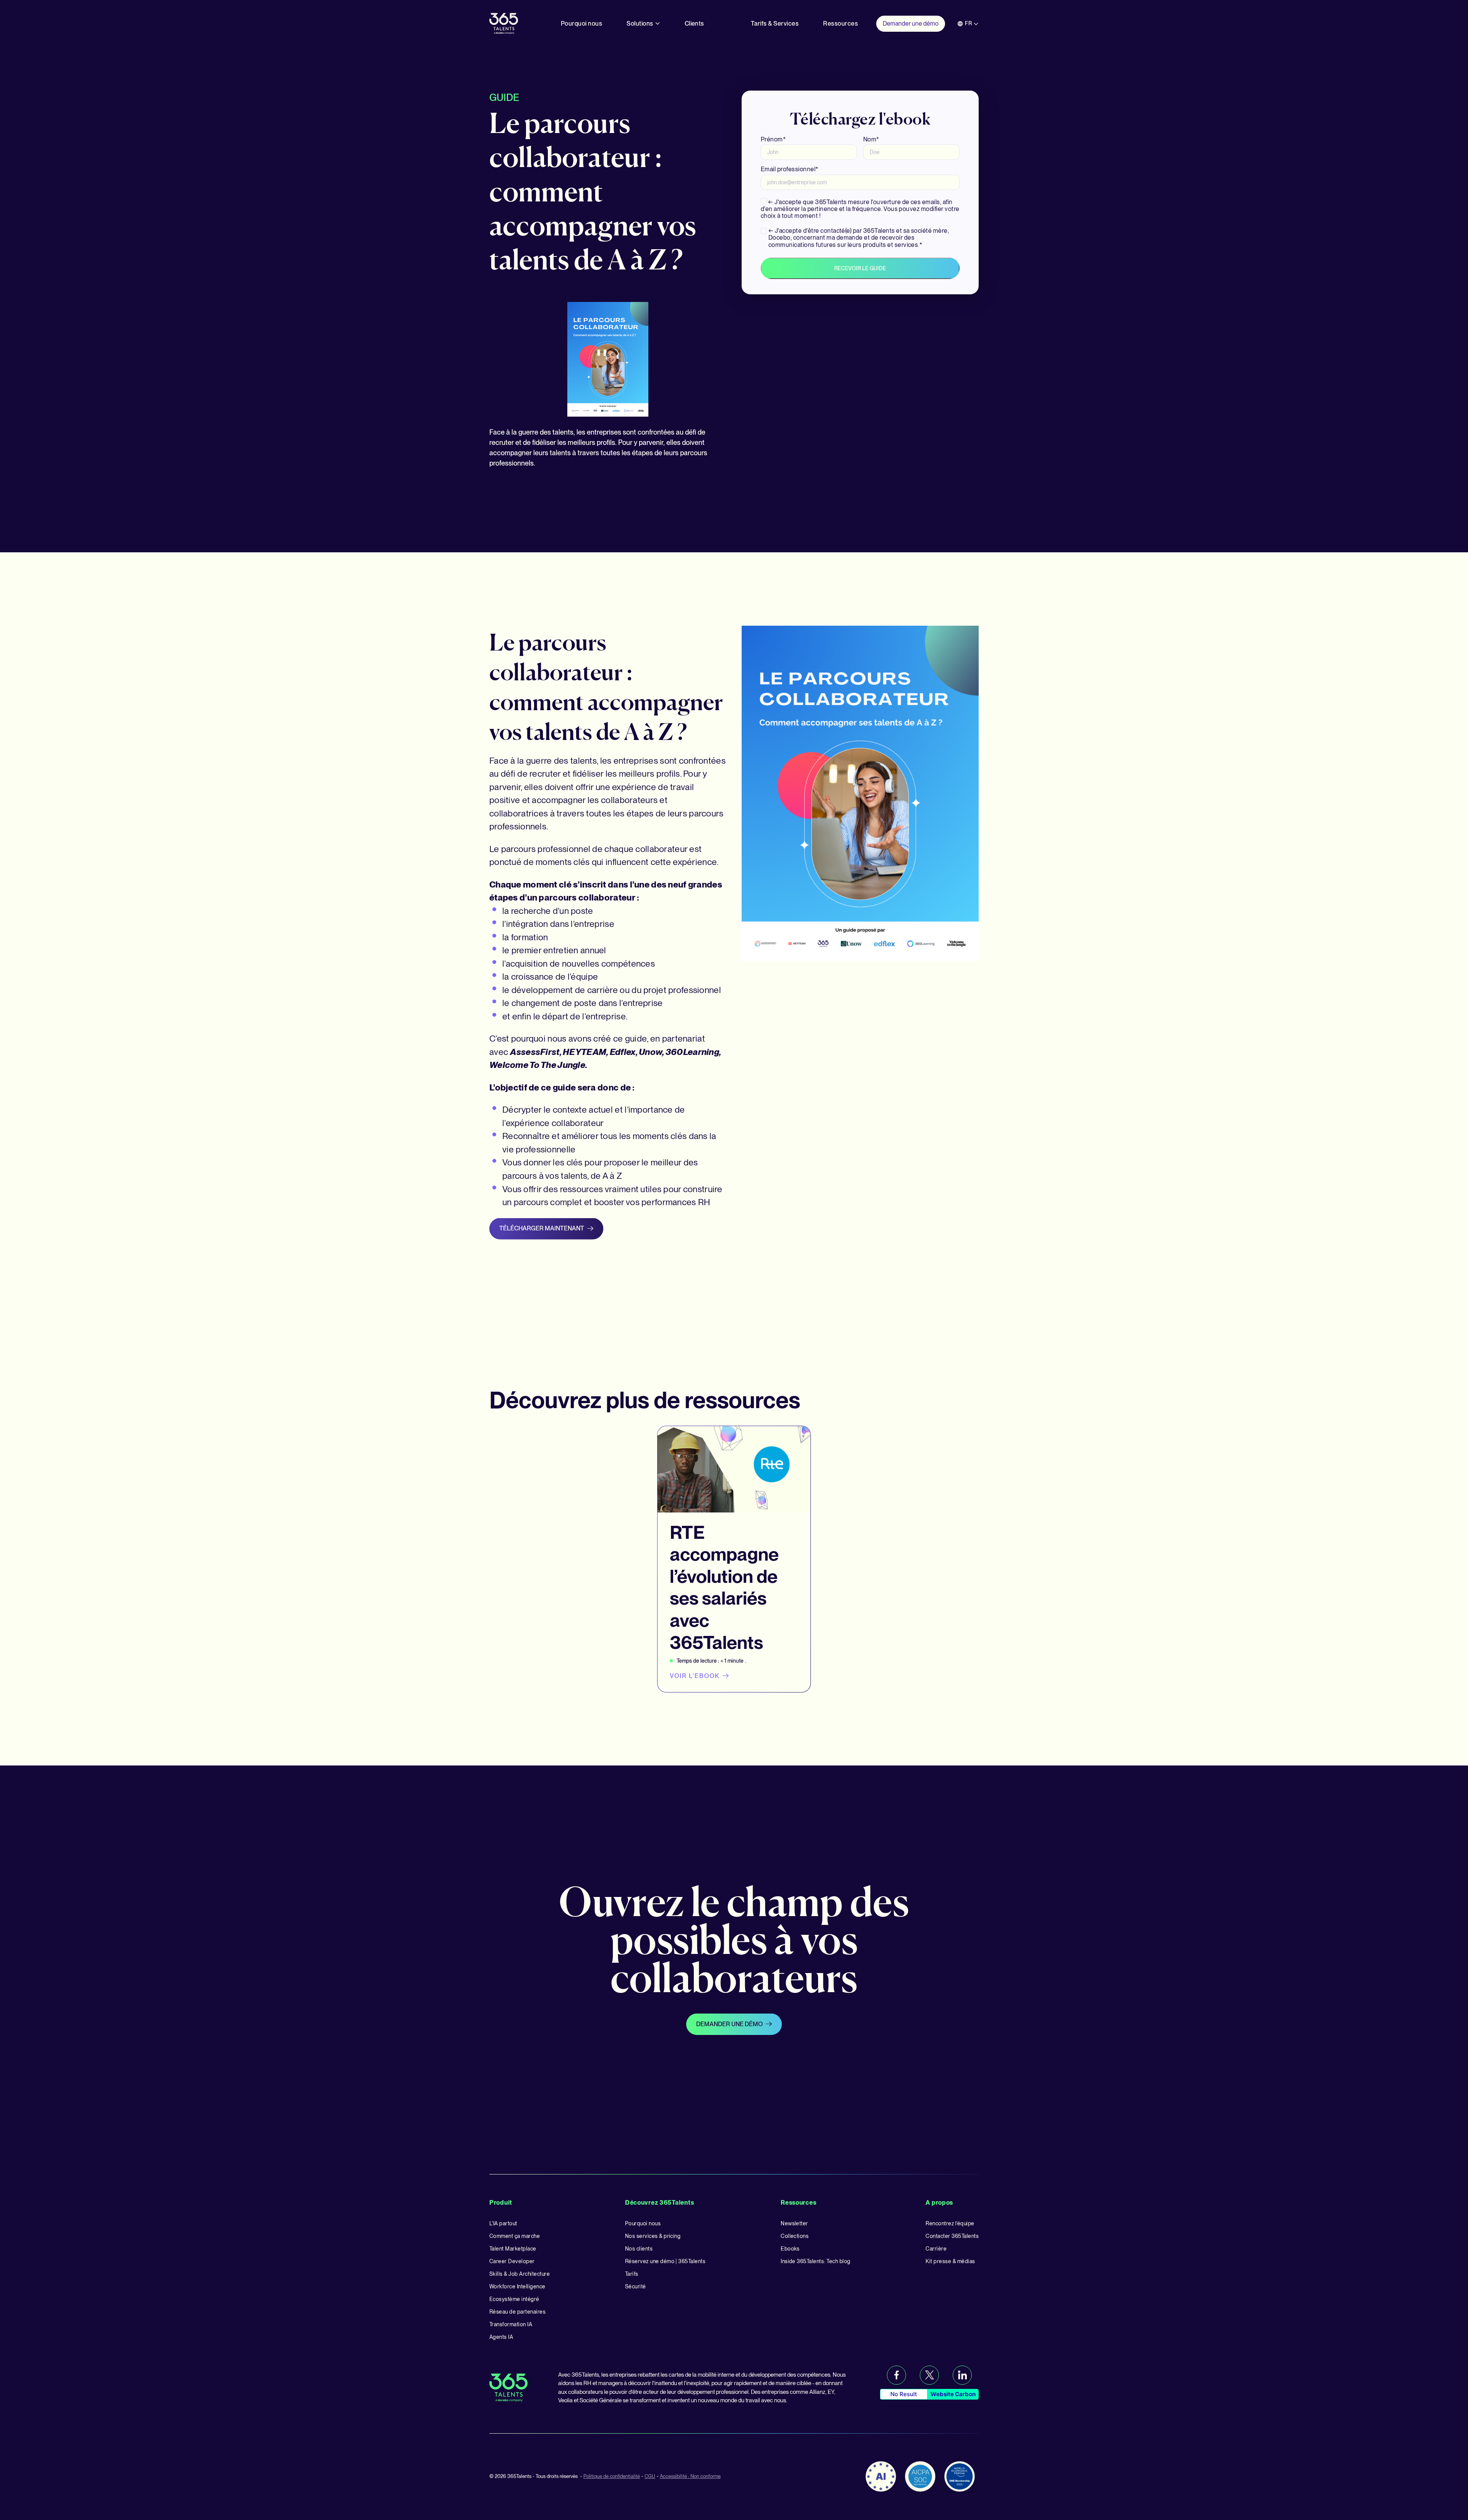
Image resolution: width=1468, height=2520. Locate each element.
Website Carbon (953, 2394)
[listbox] (968, 24)
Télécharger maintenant (542, 1228)
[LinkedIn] (962, 2375)
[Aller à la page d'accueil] (504, 23)
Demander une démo (729, 2024)
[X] (929, 2375)
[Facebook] (896, 2375)
